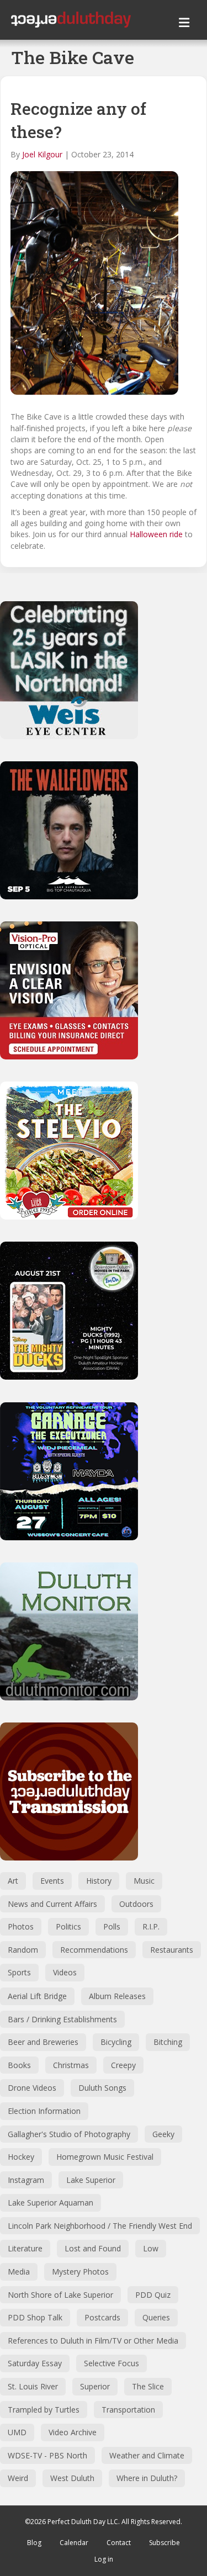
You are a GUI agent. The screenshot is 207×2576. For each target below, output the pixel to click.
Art (13, 1881)
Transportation (128, 2410)
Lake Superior (91, 2180)
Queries (156, 2317)
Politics (68, 1926)
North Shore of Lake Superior (60, 2295)
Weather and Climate (147, 2455)
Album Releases (117, 1996)
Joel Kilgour (42, 154)
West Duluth (72, 2478)
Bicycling (116, 2042)
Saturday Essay (35, 2363)
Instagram (26, 2180)
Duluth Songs (102, 2088)
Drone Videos (32, 2088)
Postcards (102, 2317)
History (99, 1881)
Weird (18, 2478)
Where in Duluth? (147, 2478)
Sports (19, 1972)
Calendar (74, 2543)
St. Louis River (33, 2386)
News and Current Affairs (52, 1904)
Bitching (168, 2042)
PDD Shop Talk (35, 2317)
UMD (17, 2432)
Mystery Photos (80, 2272)
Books (19, 2065)
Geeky (163, 2134)
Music (144, 1881)
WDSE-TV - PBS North (47, 2455)
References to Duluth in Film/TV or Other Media (93, 2341)
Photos (21, 1926)
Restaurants (172, 1950)
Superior (95, 2386)
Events (52, 1881)
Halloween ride (156, 534)
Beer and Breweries (43, 2042)
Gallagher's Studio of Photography (69, 2134)
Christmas (71, 2065)
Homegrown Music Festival (105, 2157)
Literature (25, 2248)
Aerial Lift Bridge (37, 1996)
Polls (112, 1926)
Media (19, 2272)
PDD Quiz (153, 2295)
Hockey (21, 2157)
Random (23, 1950)
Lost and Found (93, 2248)
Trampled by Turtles (44, 2410)
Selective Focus (112, 2363)
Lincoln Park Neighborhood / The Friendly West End (100, 2226)
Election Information (44, 2111)
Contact (119, 2543)
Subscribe (164, 2543)
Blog (34, 2543)
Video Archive (73, 2432)
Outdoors (136, 1904)
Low (151, 2248)
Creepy (123, 2065)
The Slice (148, 2386)
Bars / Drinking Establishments (62, 2019)
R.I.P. (151, 1926)
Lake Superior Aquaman (51, 2203)
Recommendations (94, 1950)
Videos (65, 1972)
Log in (104, 2559)
